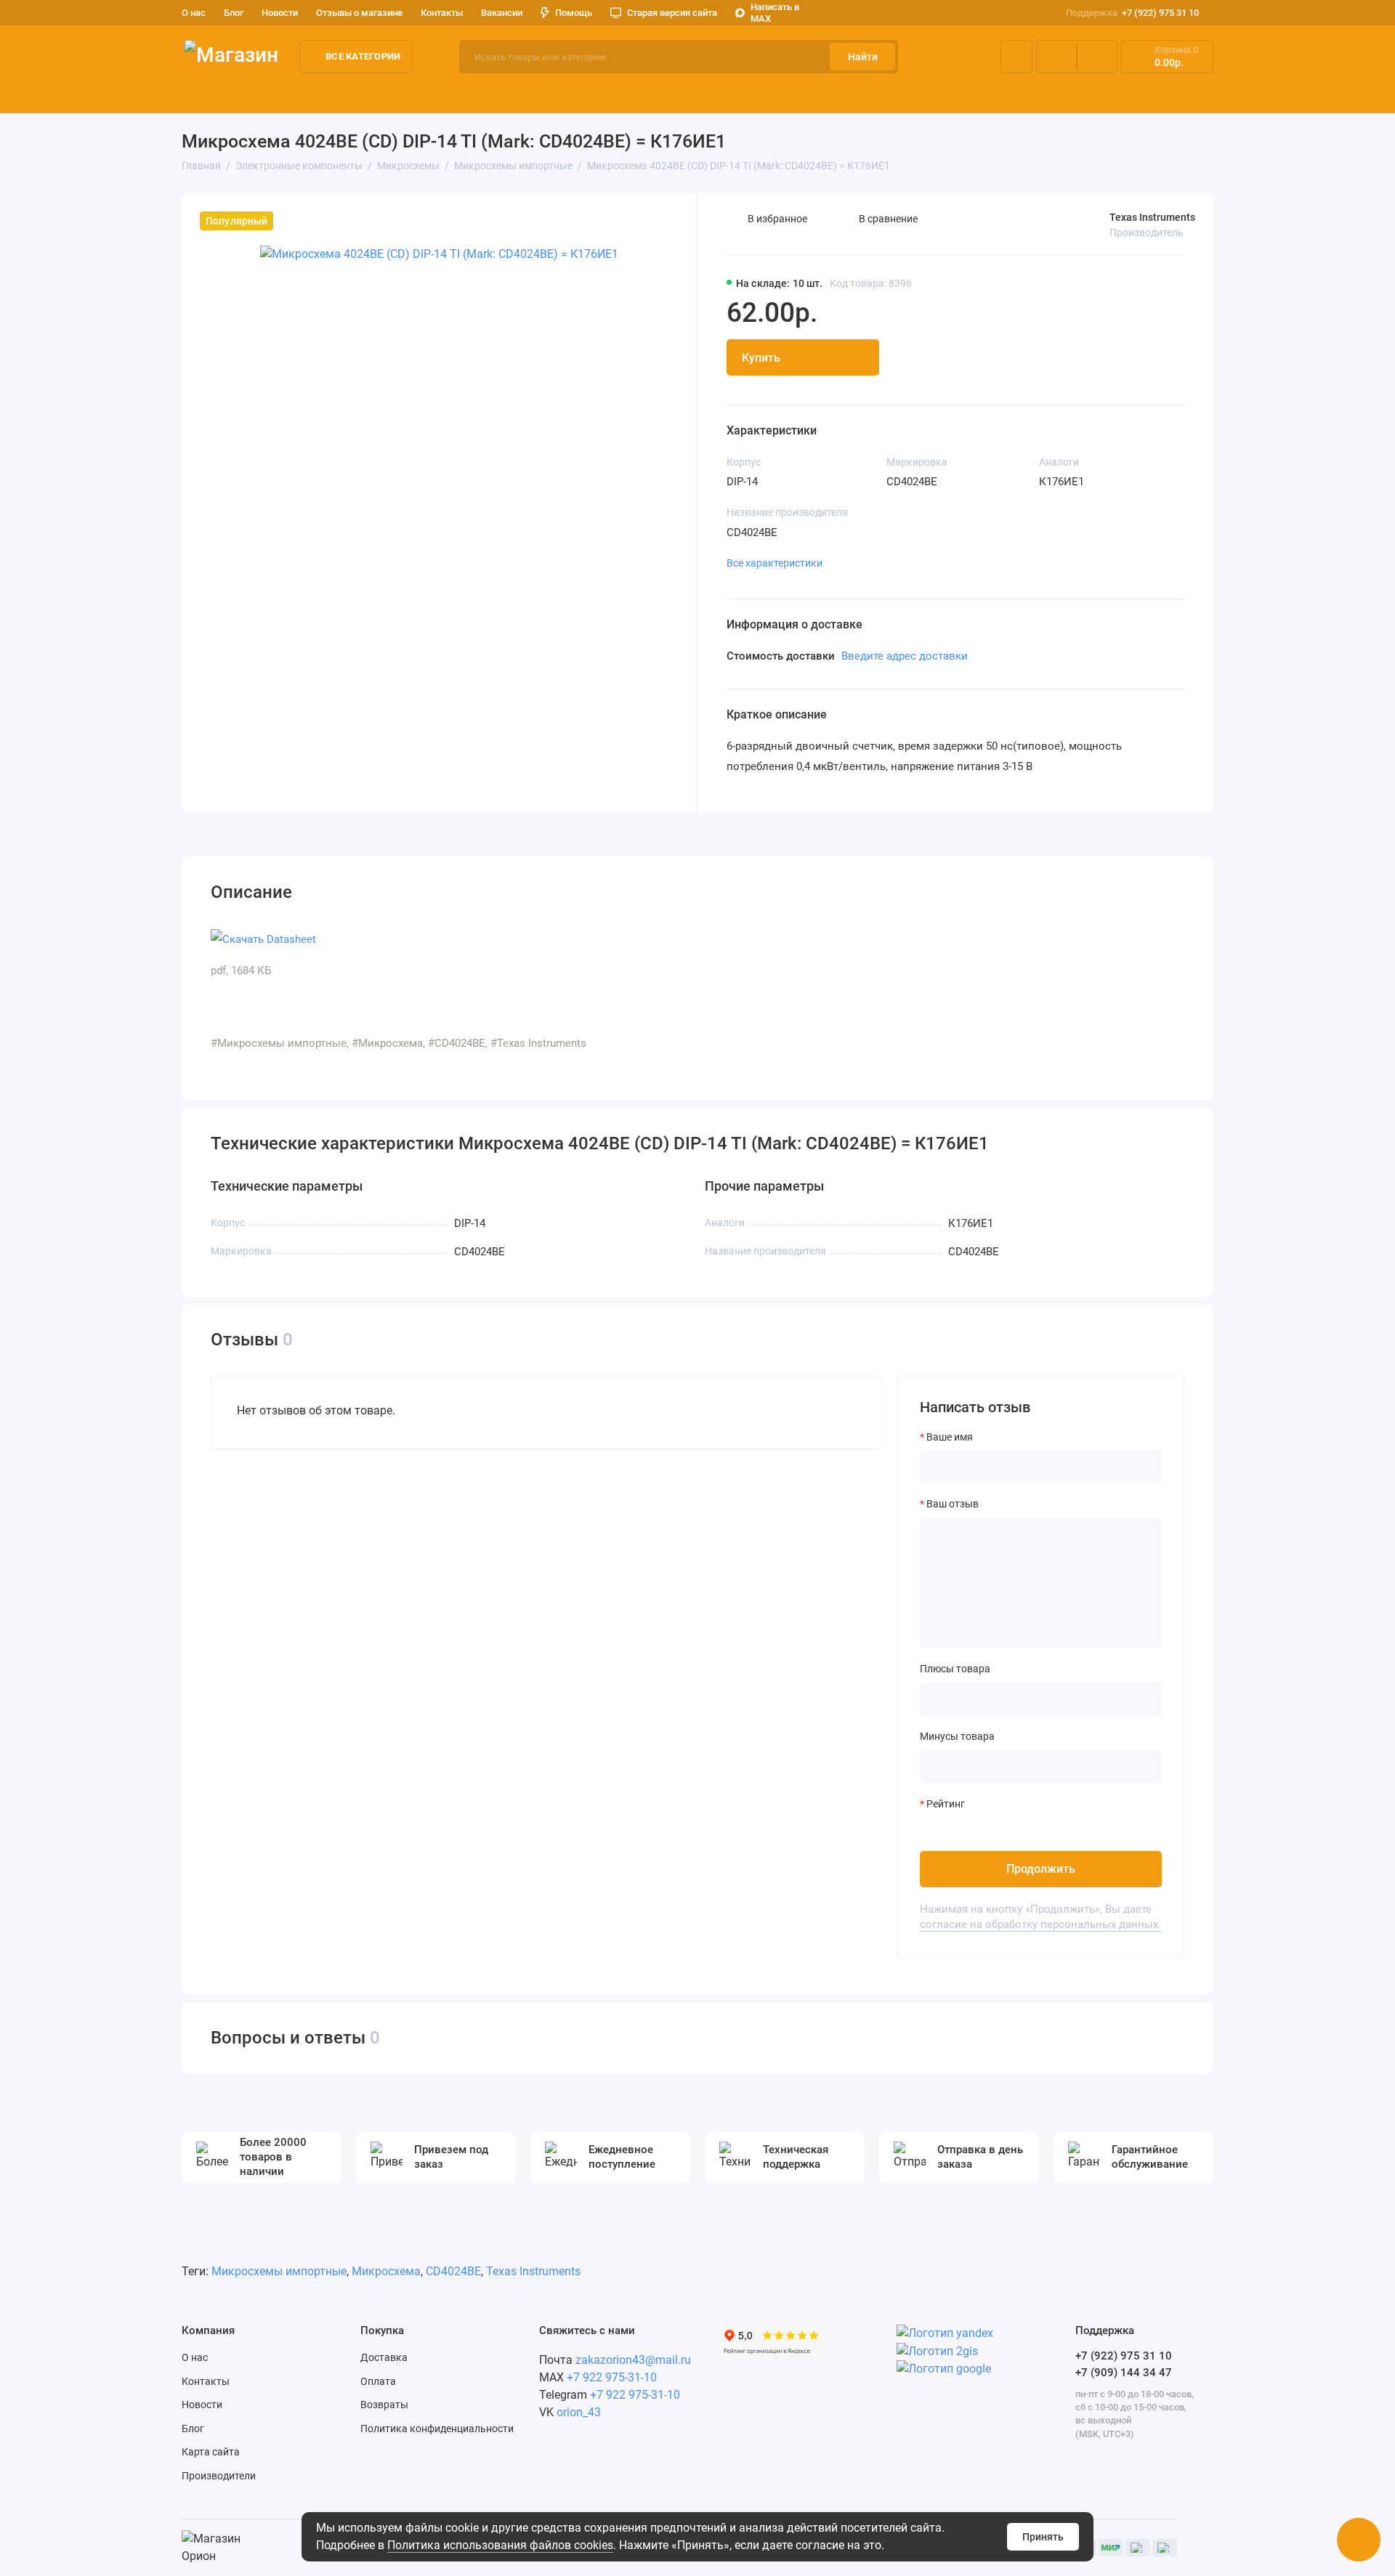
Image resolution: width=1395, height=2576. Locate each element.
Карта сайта (211, 2452)
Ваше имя (950, 1437)
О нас (195, 2357)
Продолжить (1041, 1869)
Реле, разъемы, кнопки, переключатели (864, 94)
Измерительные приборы (559, 94)
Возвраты (384, 2405)
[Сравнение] (1056, 57)
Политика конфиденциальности (437, 2429)
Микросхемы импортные (279, 2271)
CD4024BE (453, 2271)
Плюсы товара (955, 1669)
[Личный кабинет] (1016, 57)
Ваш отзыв (953, 1504)
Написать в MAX (775, 13)
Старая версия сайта (672, 13)
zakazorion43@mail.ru (633, 2360)
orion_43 (579, 2412)
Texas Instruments (1152, 217)
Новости (280, 13)
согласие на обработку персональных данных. (1040, 1924)
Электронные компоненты (251, 94)
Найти (863, 57)
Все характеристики (775, 563)
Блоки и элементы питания (1210, 94)
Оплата (378, 2381)
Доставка (384, 2357)
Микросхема (386, 2271)
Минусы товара (957, 1736)
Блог (234, 13)
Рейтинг (946, 1804)
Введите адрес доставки (905, 656)
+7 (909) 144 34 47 (1124, 2373)
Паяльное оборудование (1052, 94)
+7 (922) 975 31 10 (1132, 13)
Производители (219, 2476)
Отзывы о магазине (359, 13)
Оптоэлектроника (693, 94)
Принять (1043, 2537)
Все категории (363, 56)
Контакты (442, 13)
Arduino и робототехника (407, 94)
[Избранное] (1097, 57)
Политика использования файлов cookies (500, 2545)
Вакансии (502, 13)
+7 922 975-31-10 (612, 2377)
